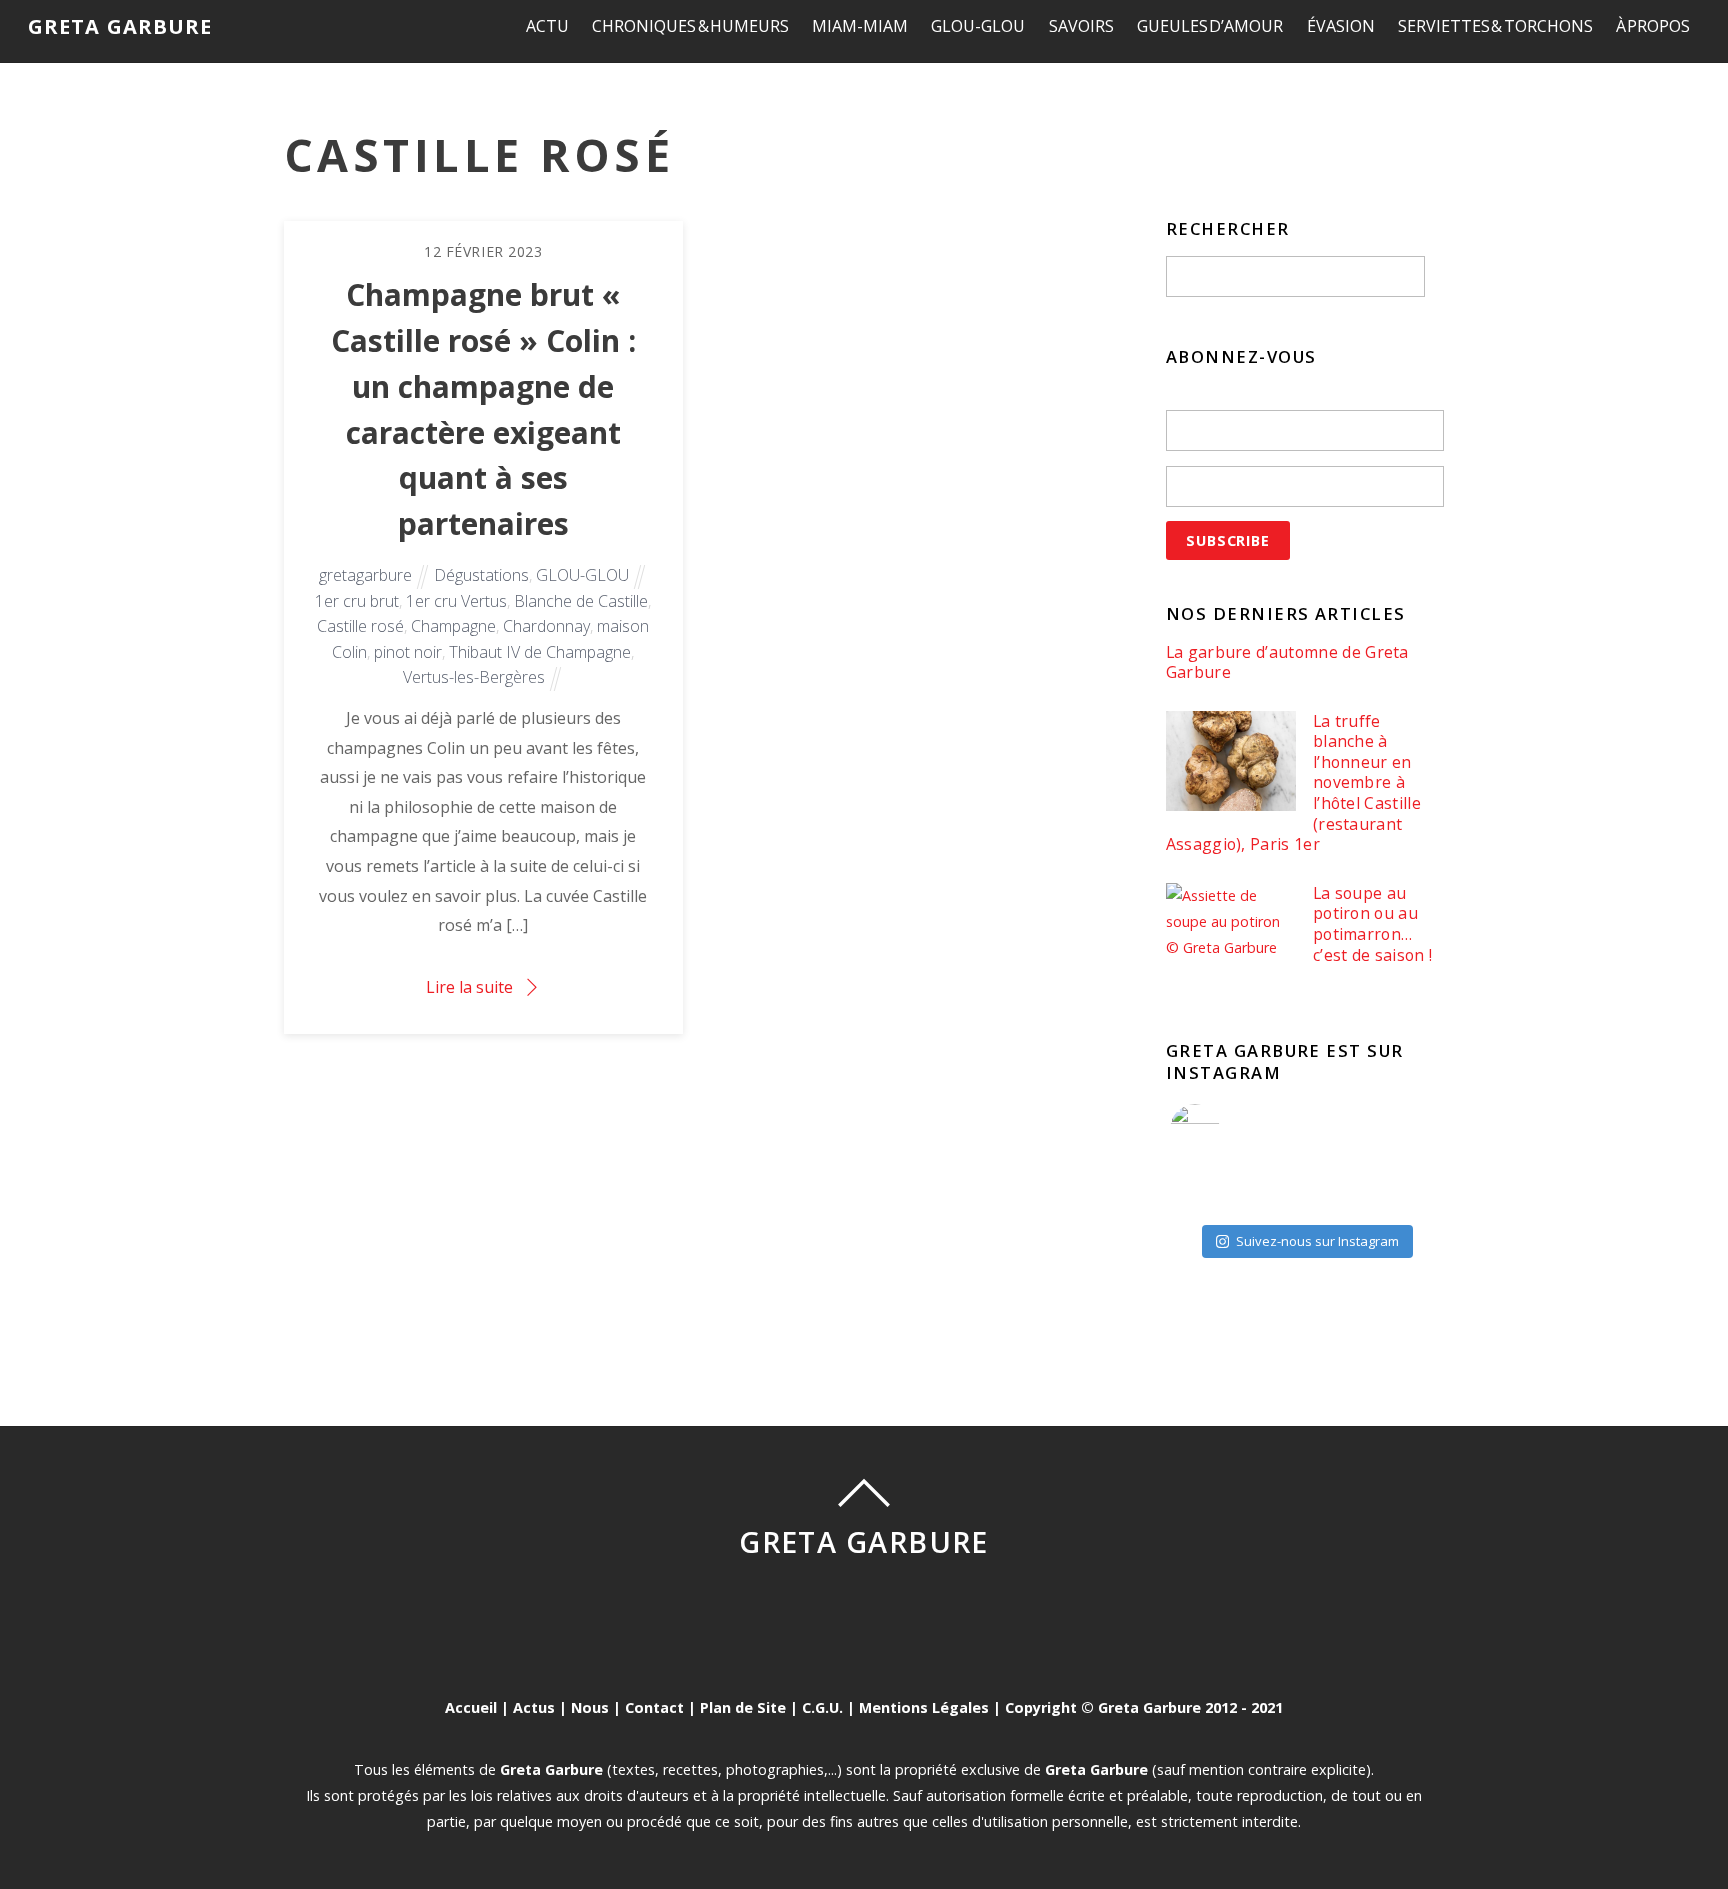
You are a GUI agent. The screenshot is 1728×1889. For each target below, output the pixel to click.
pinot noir (408, 652)
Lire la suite (469, 987)
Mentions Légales (924, 1707)
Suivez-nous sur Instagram (1317, 1241)
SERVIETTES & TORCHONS (1495, 26)
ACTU (547, 26)
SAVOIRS (1081, 26)
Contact (654, 1707)
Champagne (453, 626)
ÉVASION (1341, 26)
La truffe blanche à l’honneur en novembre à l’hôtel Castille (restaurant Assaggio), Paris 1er (1293, 783)
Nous (590, 1707)
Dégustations (481, 575)
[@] (1225, 1129)
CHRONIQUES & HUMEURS (690, 26)
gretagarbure (365, 575)
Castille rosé (360, 626)
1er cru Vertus (456, 601)
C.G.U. (822, 1707)
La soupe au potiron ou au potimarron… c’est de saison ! (1372, 924)
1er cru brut (357, 601)
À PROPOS (1653, 26)
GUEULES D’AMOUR (1210, 26)
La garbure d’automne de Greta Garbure (1287, 662)
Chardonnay (546, 626)
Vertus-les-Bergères (474, 677)
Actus (534, 1707)
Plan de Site (743, 1707)
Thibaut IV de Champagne (540, 652)
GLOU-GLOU (978, 26)
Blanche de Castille (581, 601)
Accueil (471, 1707)
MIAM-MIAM (860, 26)
